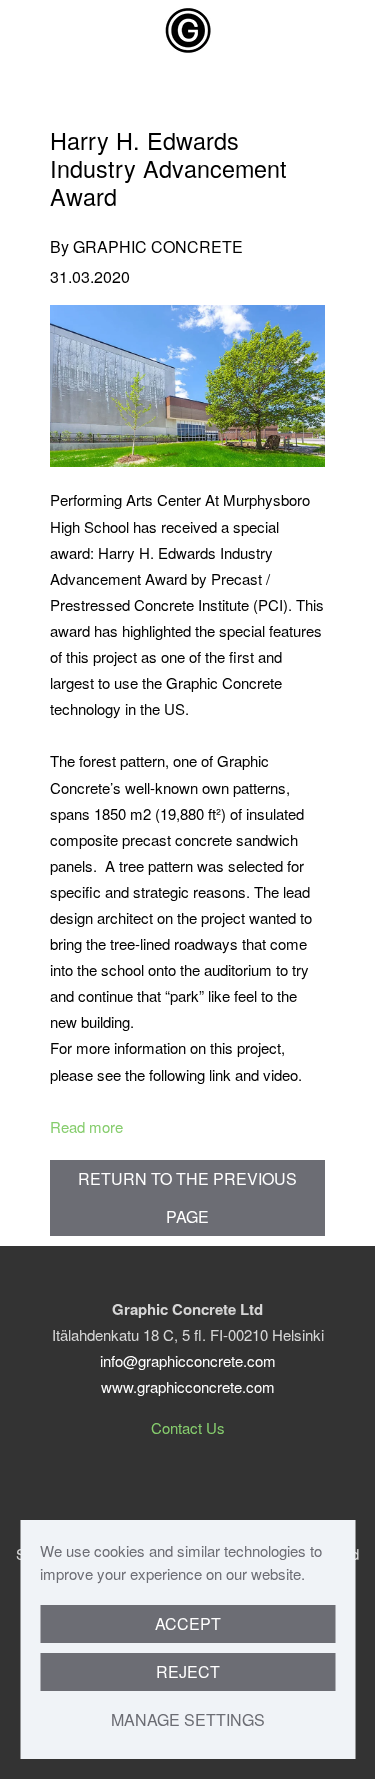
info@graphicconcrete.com (188, 1360)
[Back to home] (188, 30)
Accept (188, 1623)
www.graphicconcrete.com (188, 1386)
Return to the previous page (187, 1197)
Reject (188, 1671)
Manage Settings (188, 1719)
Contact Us (188, 1427)
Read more (86, 1126)
